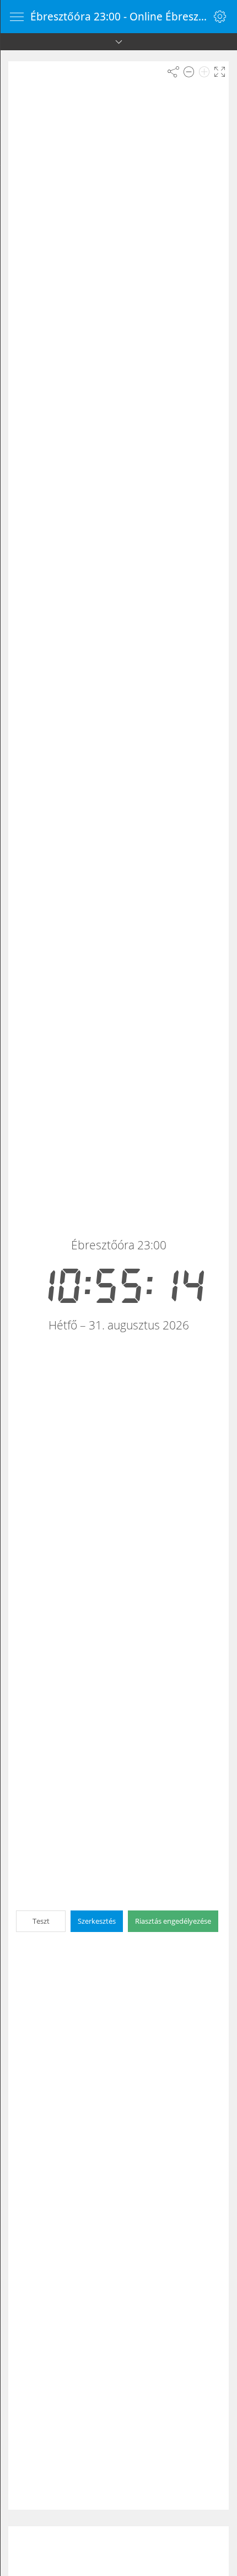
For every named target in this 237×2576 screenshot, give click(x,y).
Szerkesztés (97, 1921)
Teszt (41, 1921)
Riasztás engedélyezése (173, 1921)
